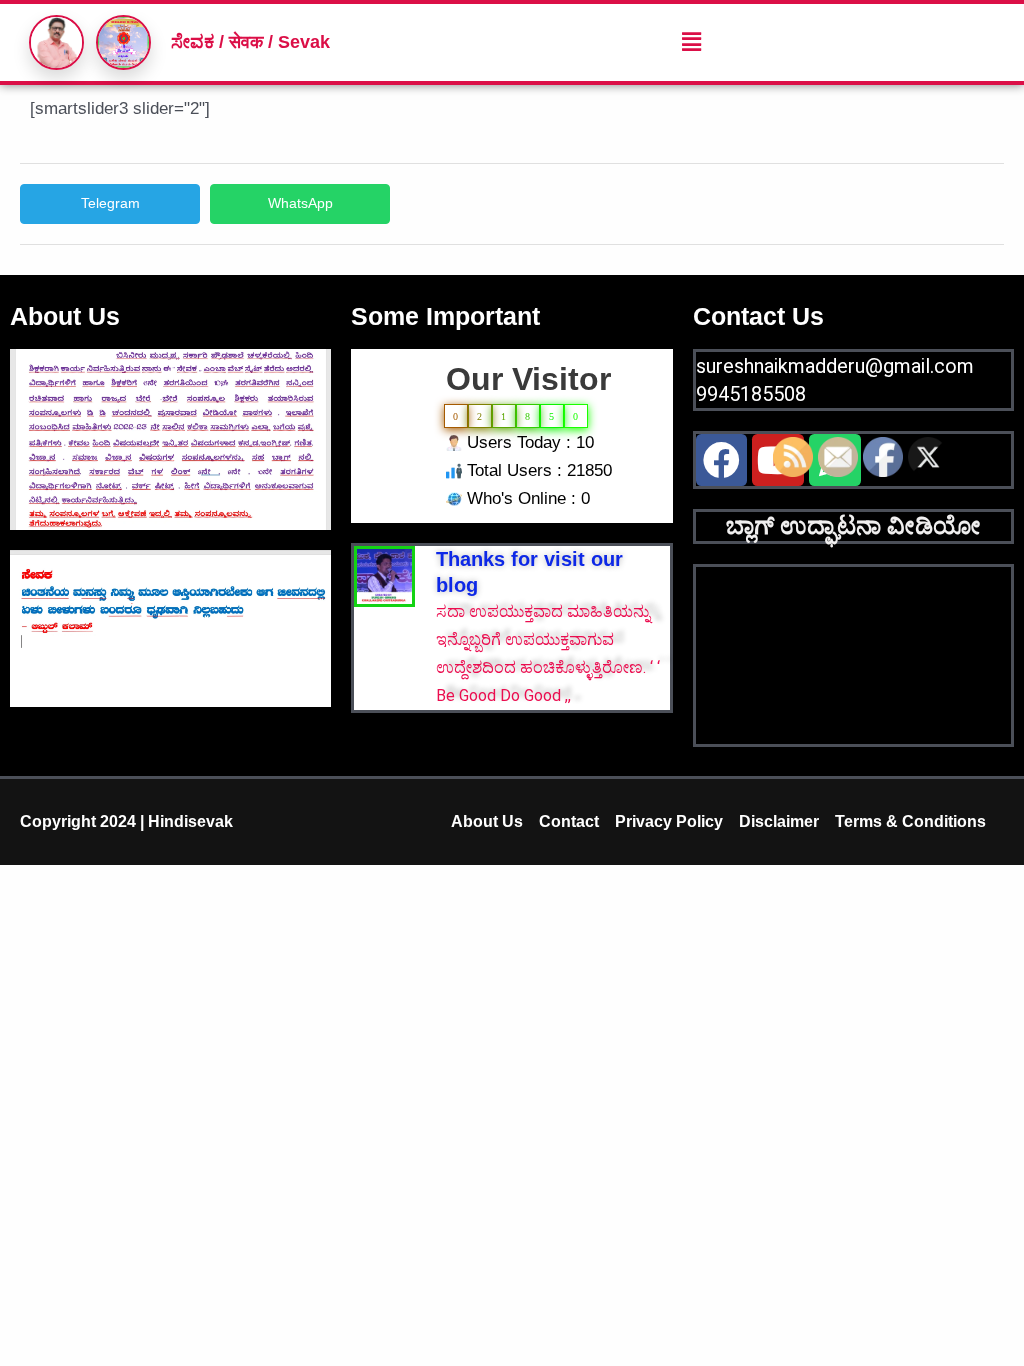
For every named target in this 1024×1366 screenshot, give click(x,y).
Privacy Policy (669, 821)
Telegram (110, 203)
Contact (569, 821)
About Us (487, 821)
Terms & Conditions (910, 821)
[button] (691, 42)
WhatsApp (300, 203)
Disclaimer (779, 821)
